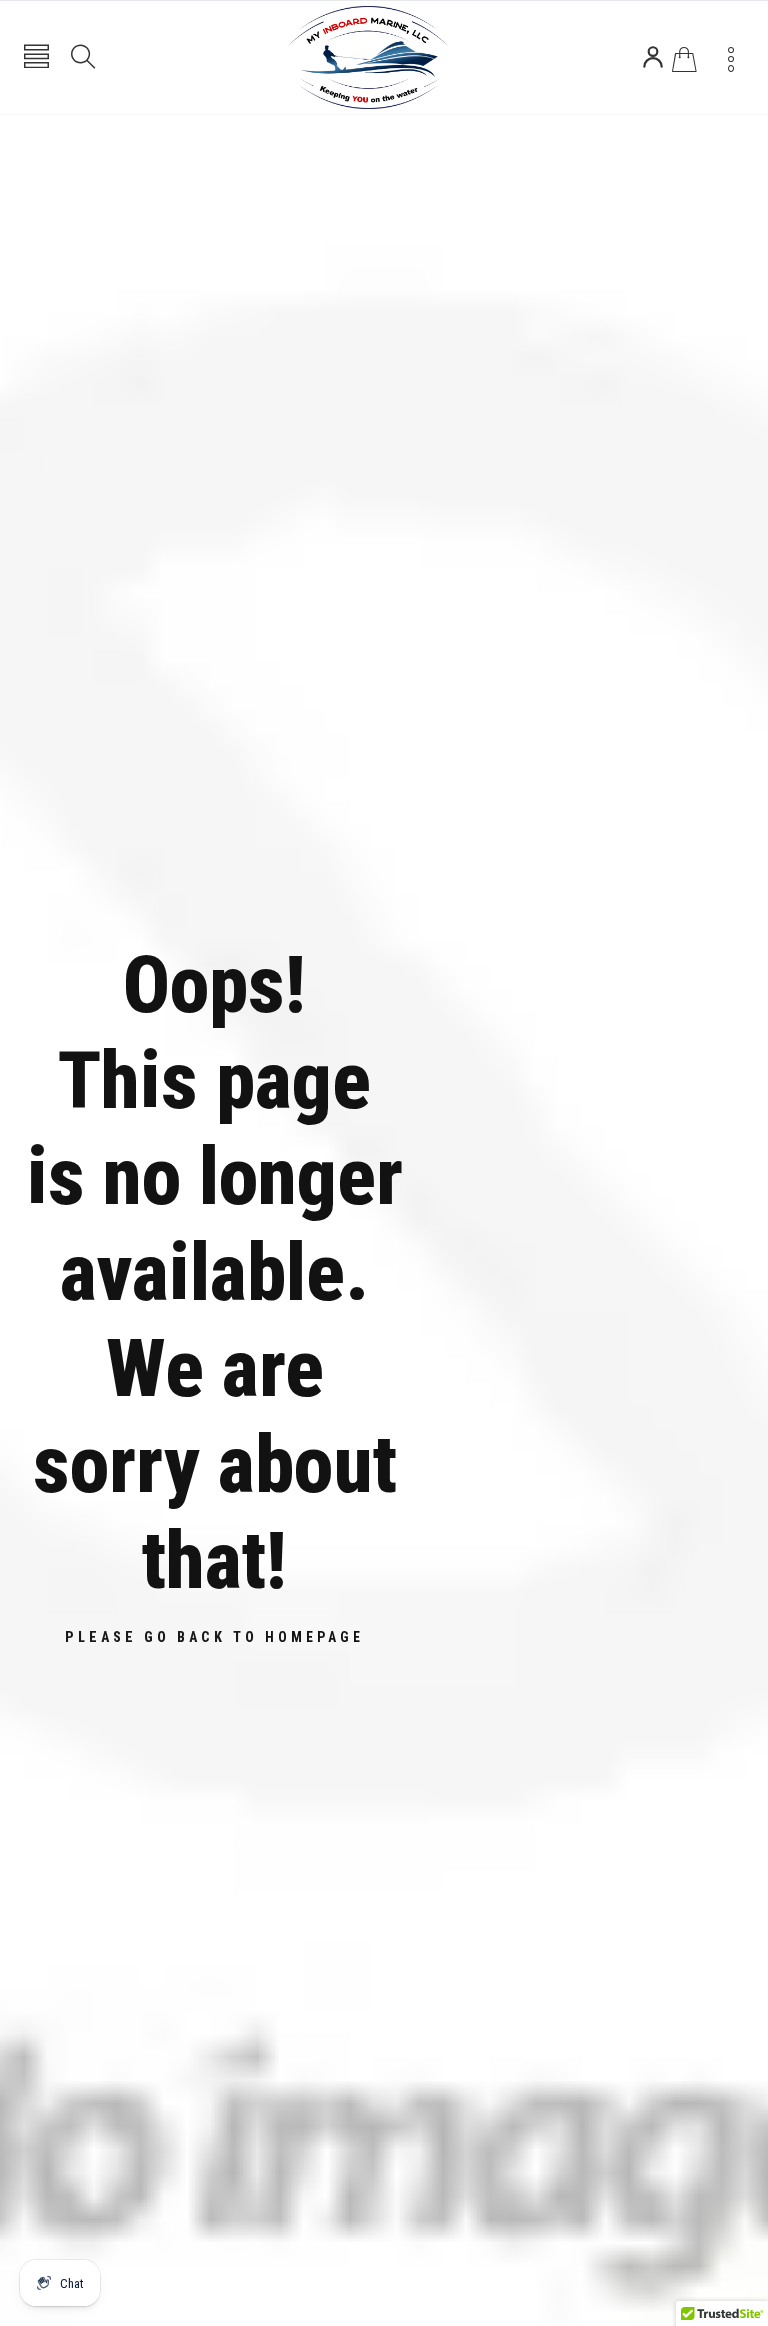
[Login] (653, 57)
